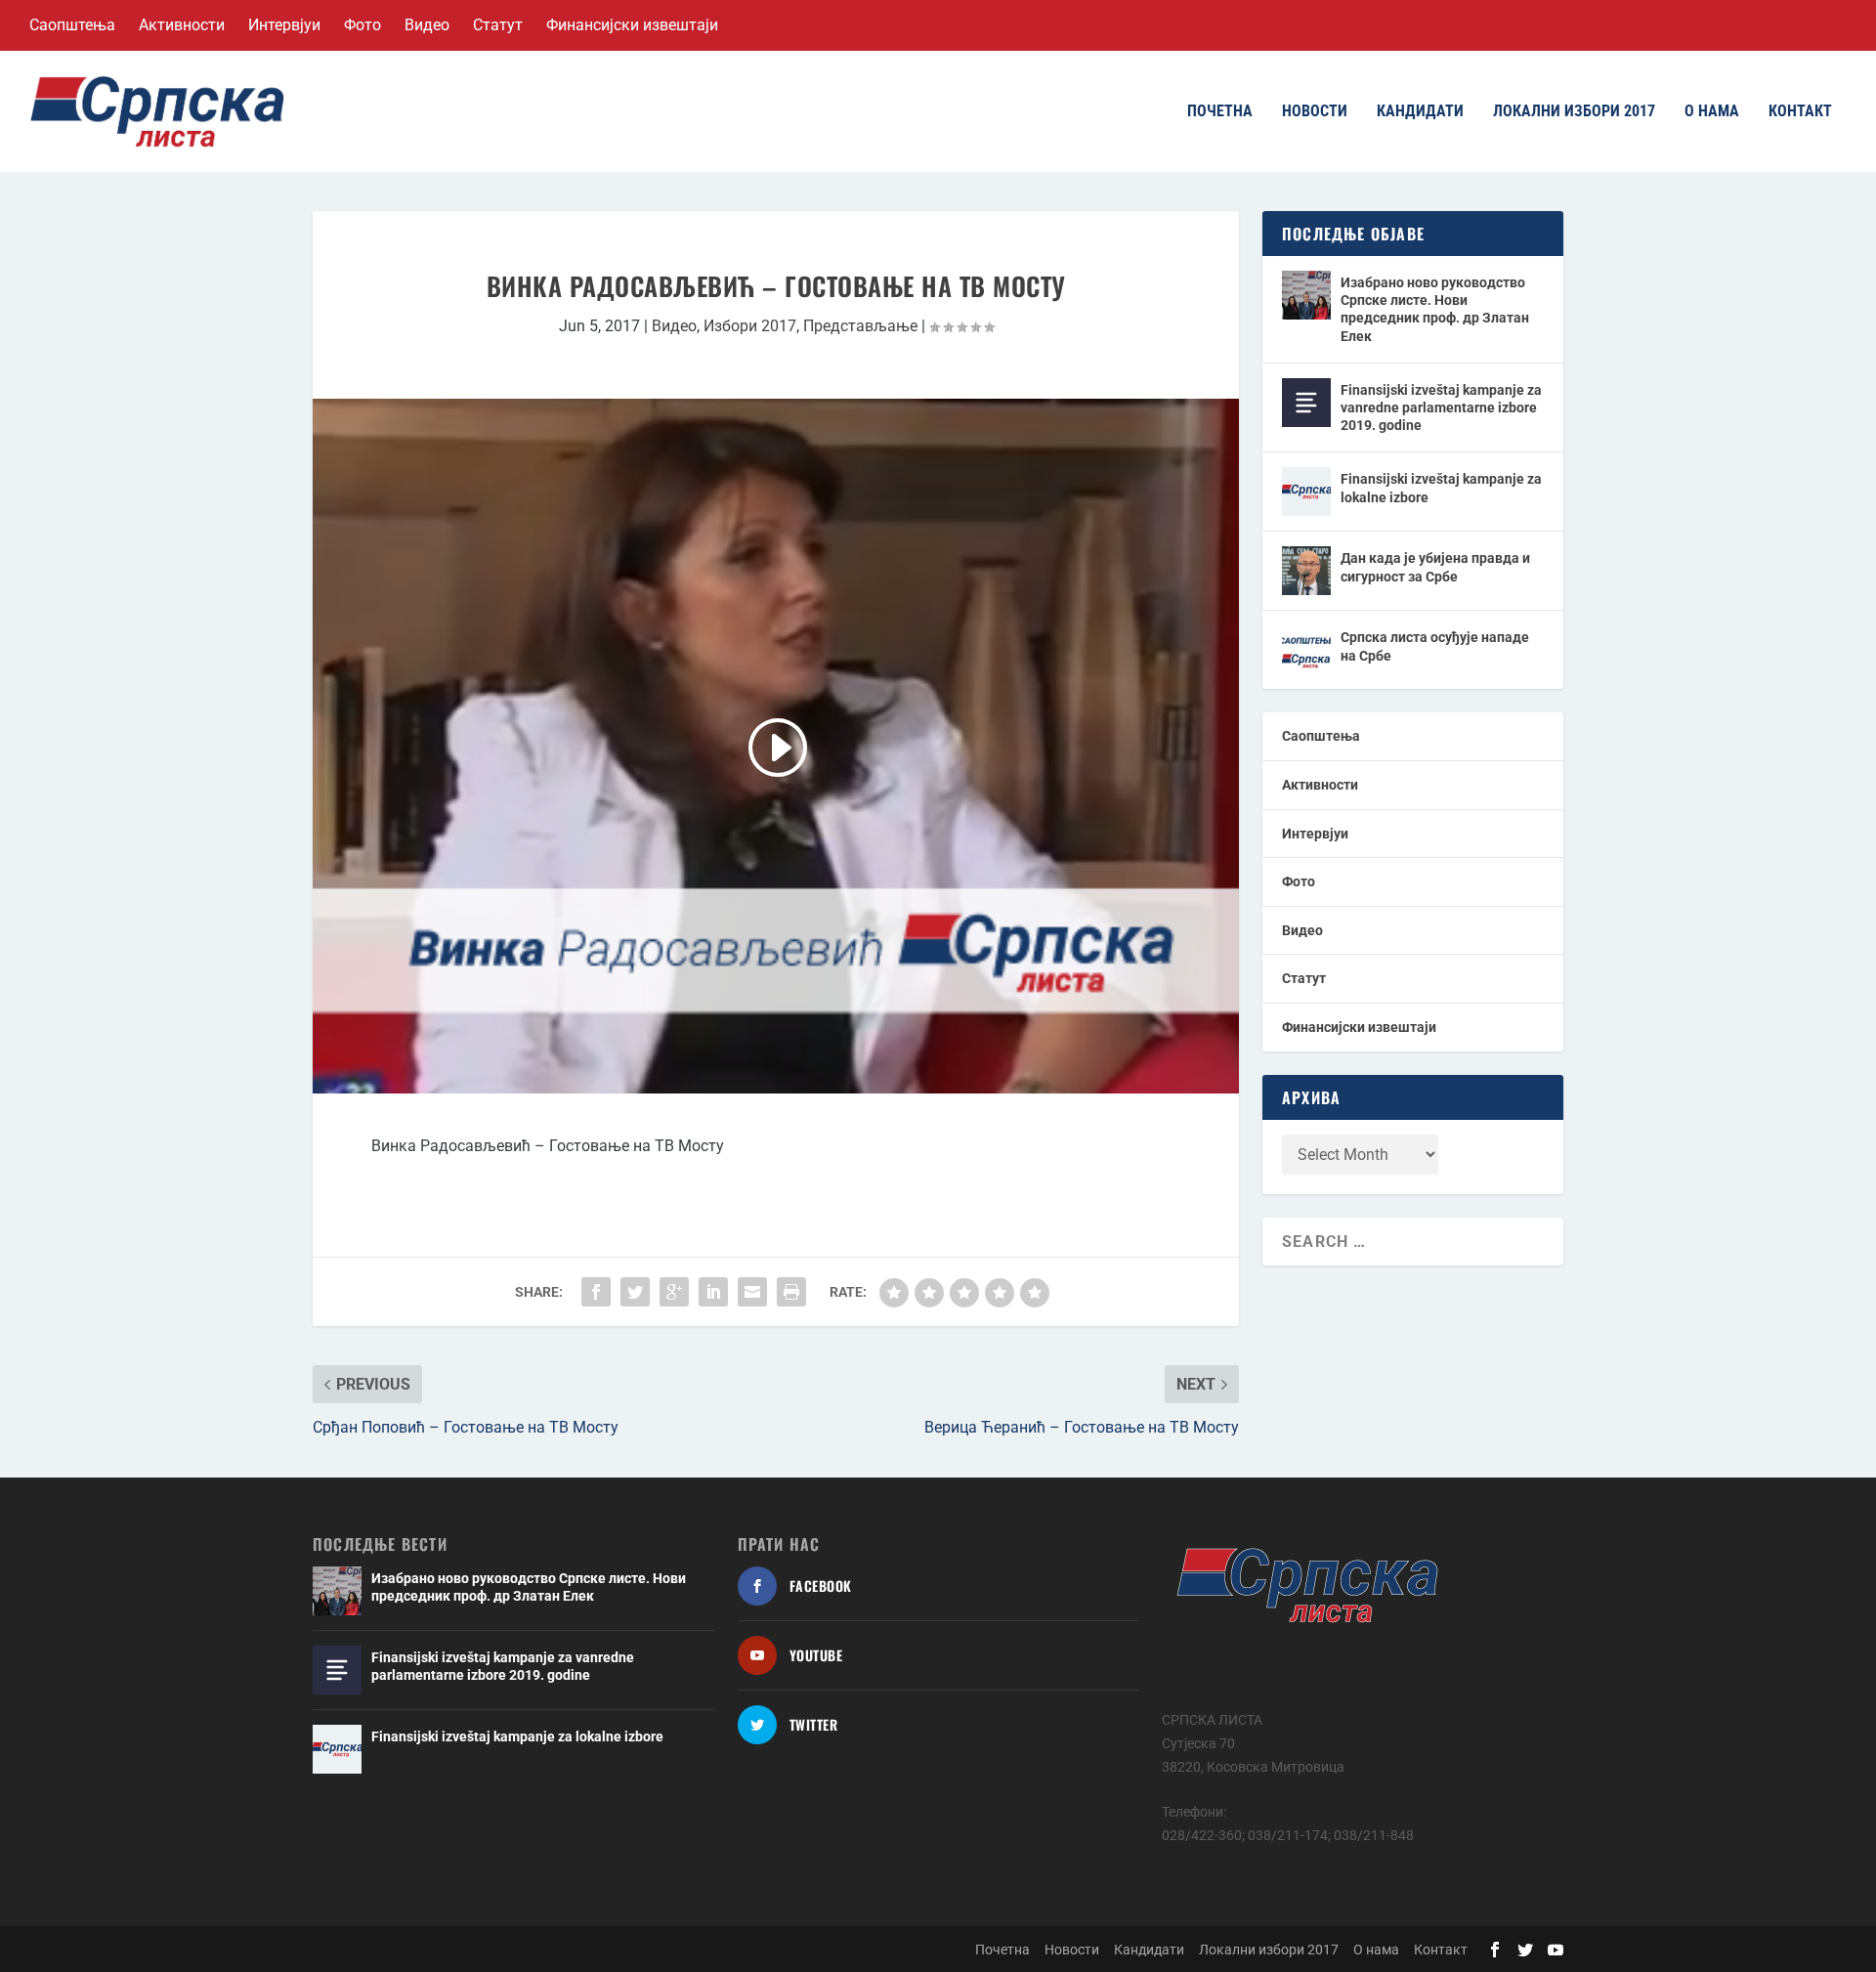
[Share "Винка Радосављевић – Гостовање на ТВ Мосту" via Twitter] (635, 1292)
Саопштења (72, 25)
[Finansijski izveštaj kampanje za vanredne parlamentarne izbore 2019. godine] (1306, 403)
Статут (498, 25)
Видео (427, 25)
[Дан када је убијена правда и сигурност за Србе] (1306, 571)
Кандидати (1420, 112)
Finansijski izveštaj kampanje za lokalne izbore (1441, 488)
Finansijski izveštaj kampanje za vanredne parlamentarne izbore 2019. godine (1441, 407)
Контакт (1800, 112)
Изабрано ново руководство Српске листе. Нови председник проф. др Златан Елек (1435, 309)
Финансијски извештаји (632, 25)
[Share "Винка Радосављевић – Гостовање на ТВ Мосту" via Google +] (674, 1292)
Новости (1315, 112)
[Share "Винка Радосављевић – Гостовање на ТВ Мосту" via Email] (752, 1292)
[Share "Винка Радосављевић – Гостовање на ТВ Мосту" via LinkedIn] (713, 1292)
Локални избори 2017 (1574, 112)
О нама (1712, 112)
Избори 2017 (750, 326)
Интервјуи (284, 25)
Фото (362, 25)
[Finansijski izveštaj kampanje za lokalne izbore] (1306, 492)
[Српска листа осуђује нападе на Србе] (1306, 650)
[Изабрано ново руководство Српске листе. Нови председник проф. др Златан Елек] (1306, 295)
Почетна (1220, 112)
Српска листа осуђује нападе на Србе (1435, 646)
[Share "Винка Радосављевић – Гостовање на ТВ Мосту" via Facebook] (596, 1292)
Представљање (860, 326)
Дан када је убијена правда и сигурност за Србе (1435, 567)
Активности (182, 25)
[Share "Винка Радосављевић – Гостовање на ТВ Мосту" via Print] (791, 1292)
